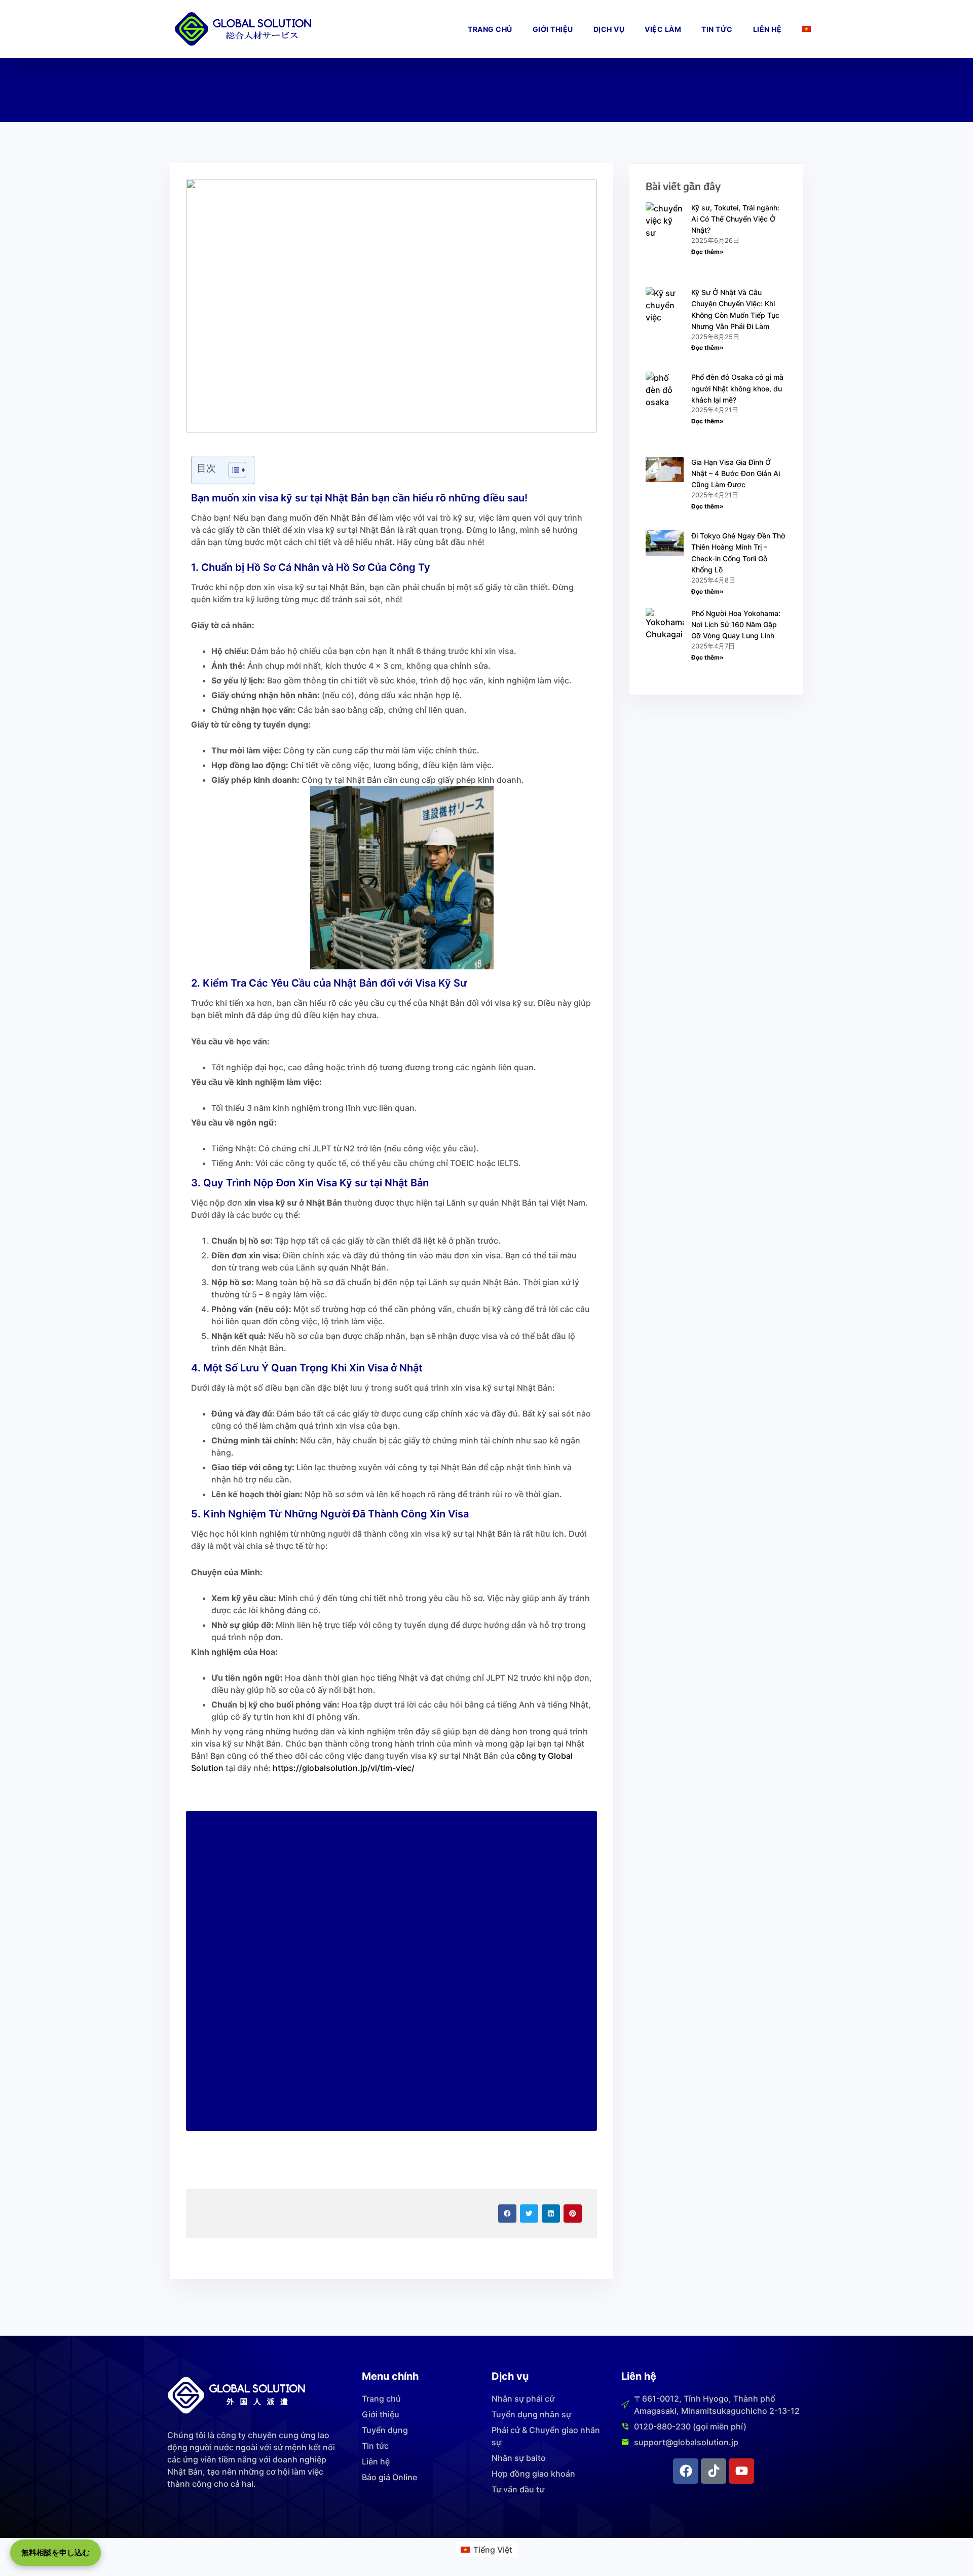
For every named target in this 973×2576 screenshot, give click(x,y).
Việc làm (663, 29)
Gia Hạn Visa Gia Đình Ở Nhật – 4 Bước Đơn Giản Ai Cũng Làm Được (736, 474)
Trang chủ (490, 29)
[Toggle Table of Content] (232, 470)
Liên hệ (768, 29)
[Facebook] (686, 2471)
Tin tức (717, 29)
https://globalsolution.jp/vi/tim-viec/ (344, 1768)
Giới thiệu (553, 29)
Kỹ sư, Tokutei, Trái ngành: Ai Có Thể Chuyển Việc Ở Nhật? (735, 219)
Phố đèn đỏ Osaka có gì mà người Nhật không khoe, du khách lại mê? (737, 388)
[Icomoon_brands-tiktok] (714, 2471)
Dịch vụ (609, 29)
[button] (507, 2214)
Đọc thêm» (707, 252)
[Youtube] (741, 2471)
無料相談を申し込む (55, 2552)
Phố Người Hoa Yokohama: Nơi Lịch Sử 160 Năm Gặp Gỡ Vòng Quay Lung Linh (736, 625)
